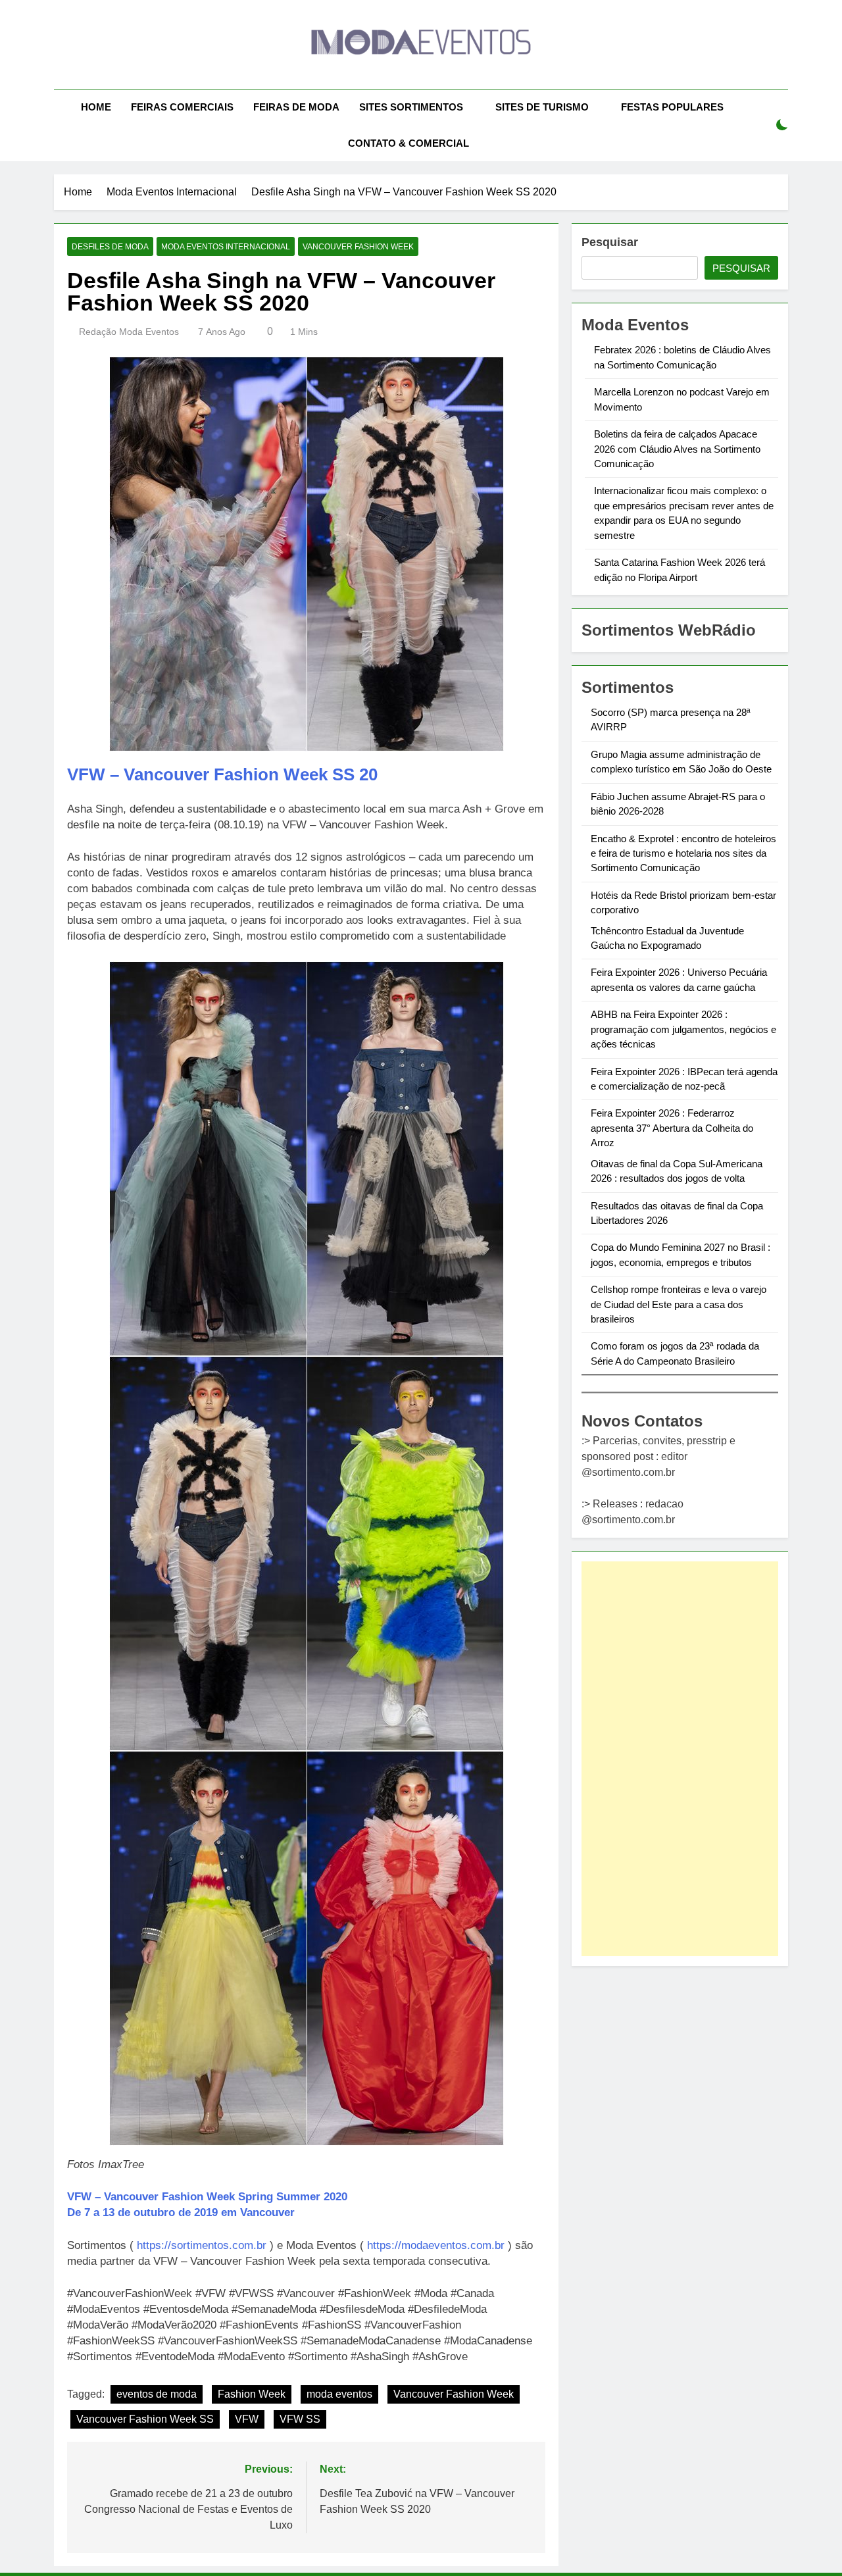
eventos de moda (157, 2394)
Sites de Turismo (542, 107)
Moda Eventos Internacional (226, 247)
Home (96, 107)
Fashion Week (252, 2394)
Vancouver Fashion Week (358, 247)
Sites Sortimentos (411, 107)
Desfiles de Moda (110, 247)
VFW (247, 2419)
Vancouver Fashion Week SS (145, 2419)
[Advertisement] (680, 1759)
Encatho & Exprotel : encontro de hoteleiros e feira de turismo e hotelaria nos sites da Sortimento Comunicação (683, 853)
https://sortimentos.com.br (202, 2245)
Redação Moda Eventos (129, 332)
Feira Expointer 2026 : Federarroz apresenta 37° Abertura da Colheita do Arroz (672, 1128)
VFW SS (300, 2419)
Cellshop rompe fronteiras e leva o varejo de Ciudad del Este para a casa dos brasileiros (679, 1304)
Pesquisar (610, 242)
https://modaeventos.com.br (436, 2245)
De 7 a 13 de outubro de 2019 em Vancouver (181, 2212)
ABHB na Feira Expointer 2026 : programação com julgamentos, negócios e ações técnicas (683, 1029)
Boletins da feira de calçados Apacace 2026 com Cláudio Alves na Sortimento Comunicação (677, 449)
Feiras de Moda (296, 107)
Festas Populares (672, 107)
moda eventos (339, 2394)
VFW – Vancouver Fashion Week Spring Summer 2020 (207, 2197)
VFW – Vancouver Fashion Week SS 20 (222, 774)
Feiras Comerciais (182, 107)
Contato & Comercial (409, 143)
